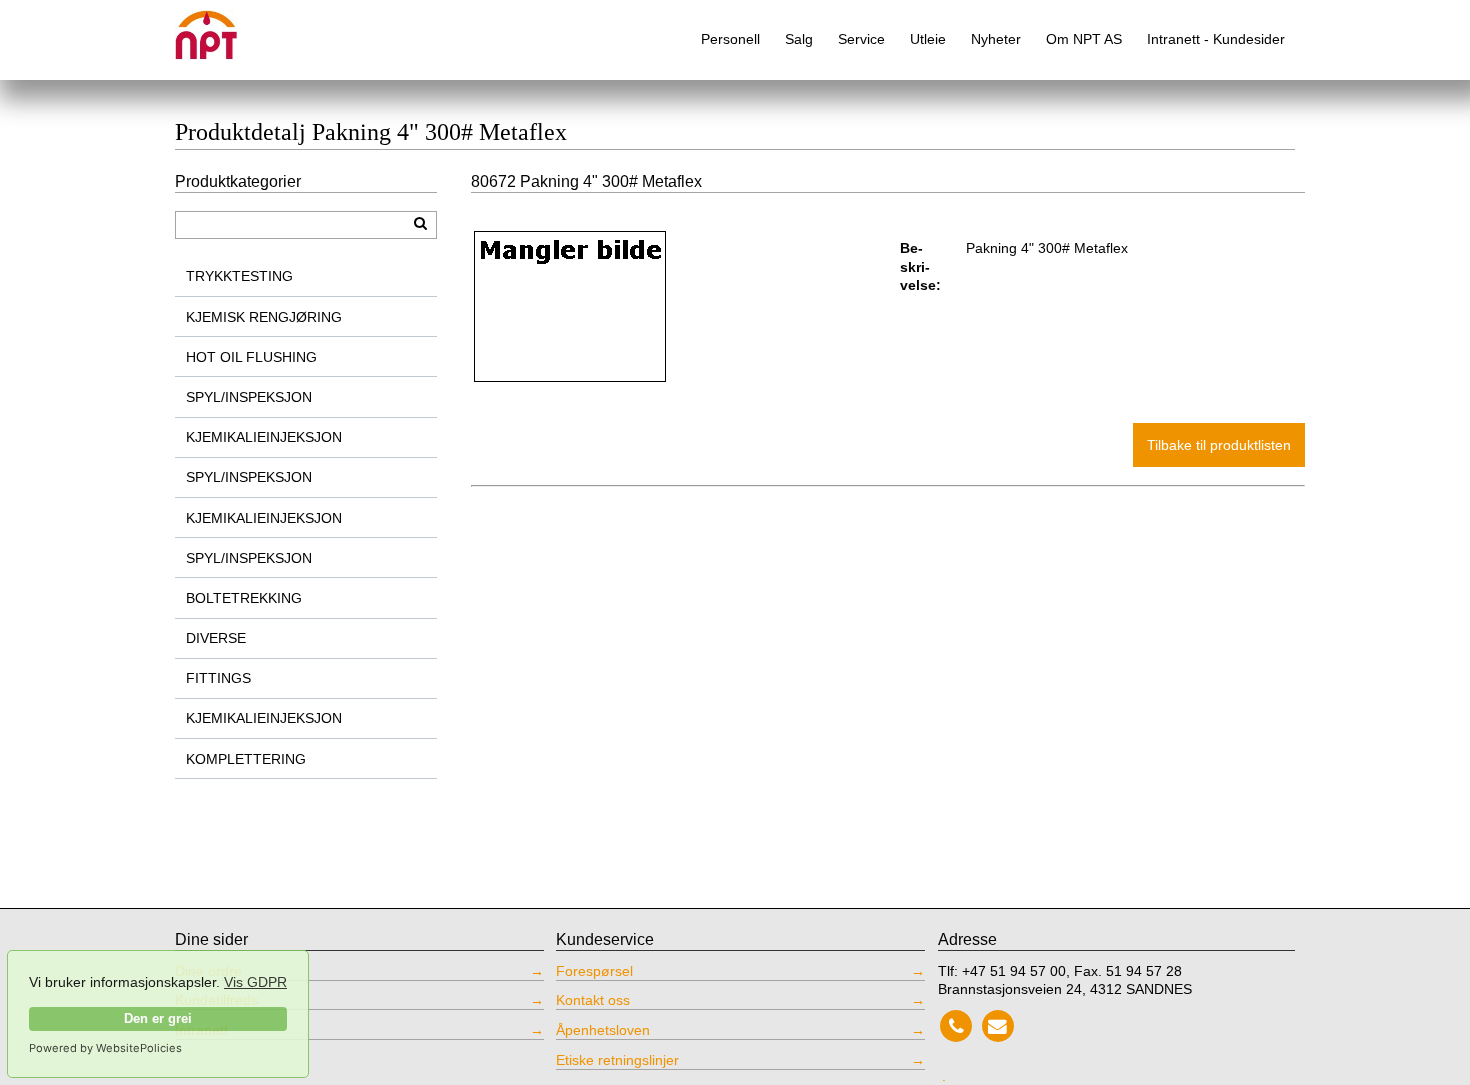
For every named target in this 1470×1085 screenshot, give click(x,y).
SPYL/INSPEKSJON (249, 397)
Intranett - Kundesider (1216, 39)
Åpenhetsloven (603, 1030)
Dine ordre (208, 971)
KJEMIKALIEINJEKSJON (264, 437)
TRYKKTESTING (239, 276)
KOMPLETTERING (246, 759)
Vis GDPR (255, 982)
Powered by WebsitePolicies (105, 1048)
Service (861, 39)
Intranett (201, 1030)
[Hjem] (220, 27)
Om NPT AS (1084, 39)
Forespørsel (594, 971)
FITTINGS (218, 678)
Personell (730, 39)
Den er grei (158, 1019)
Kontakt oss (593, 1000)
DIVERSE (216, 638)
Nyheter (996, 39)
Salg (799, 39)
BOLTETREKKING (244, 598)
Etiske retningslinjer (617, 1060)
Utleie (928, 39)
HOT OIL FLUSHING (251, 357)
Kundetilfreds (216, 1000)
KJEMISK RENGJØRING (264, 317)
